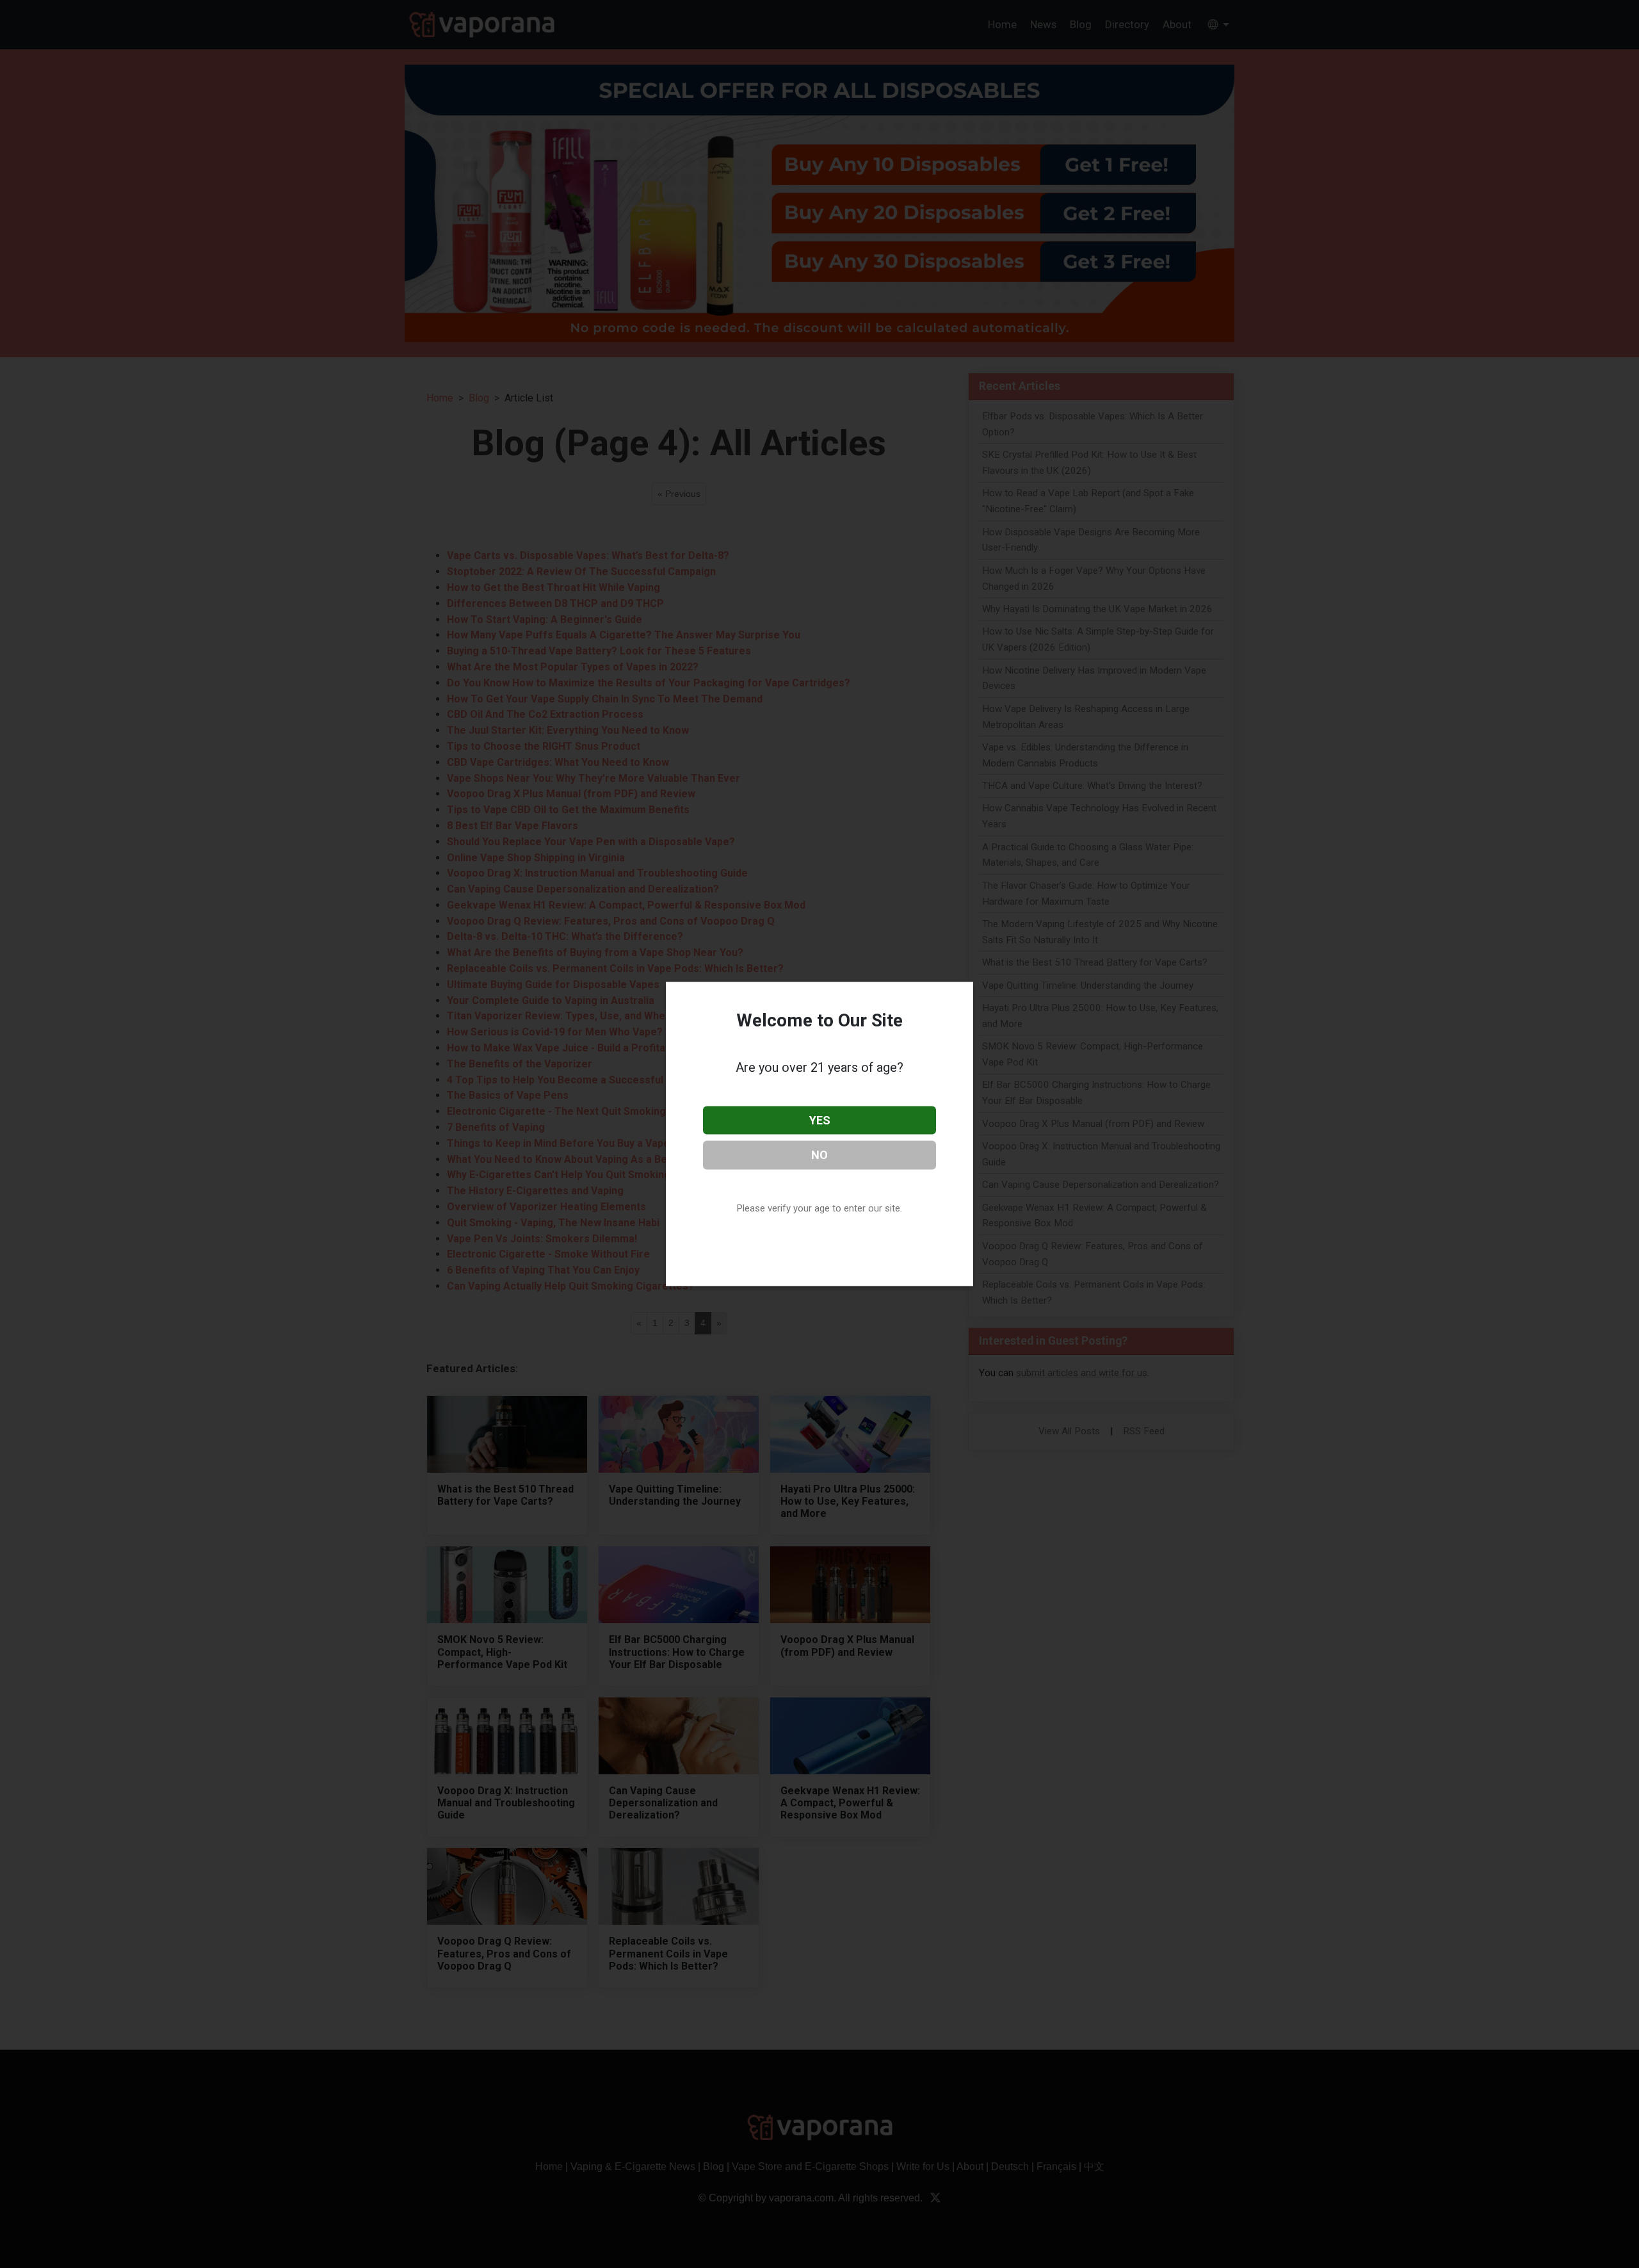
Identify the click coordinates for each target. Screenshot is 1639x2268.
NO (819, 1155)
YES (820, 1120)
